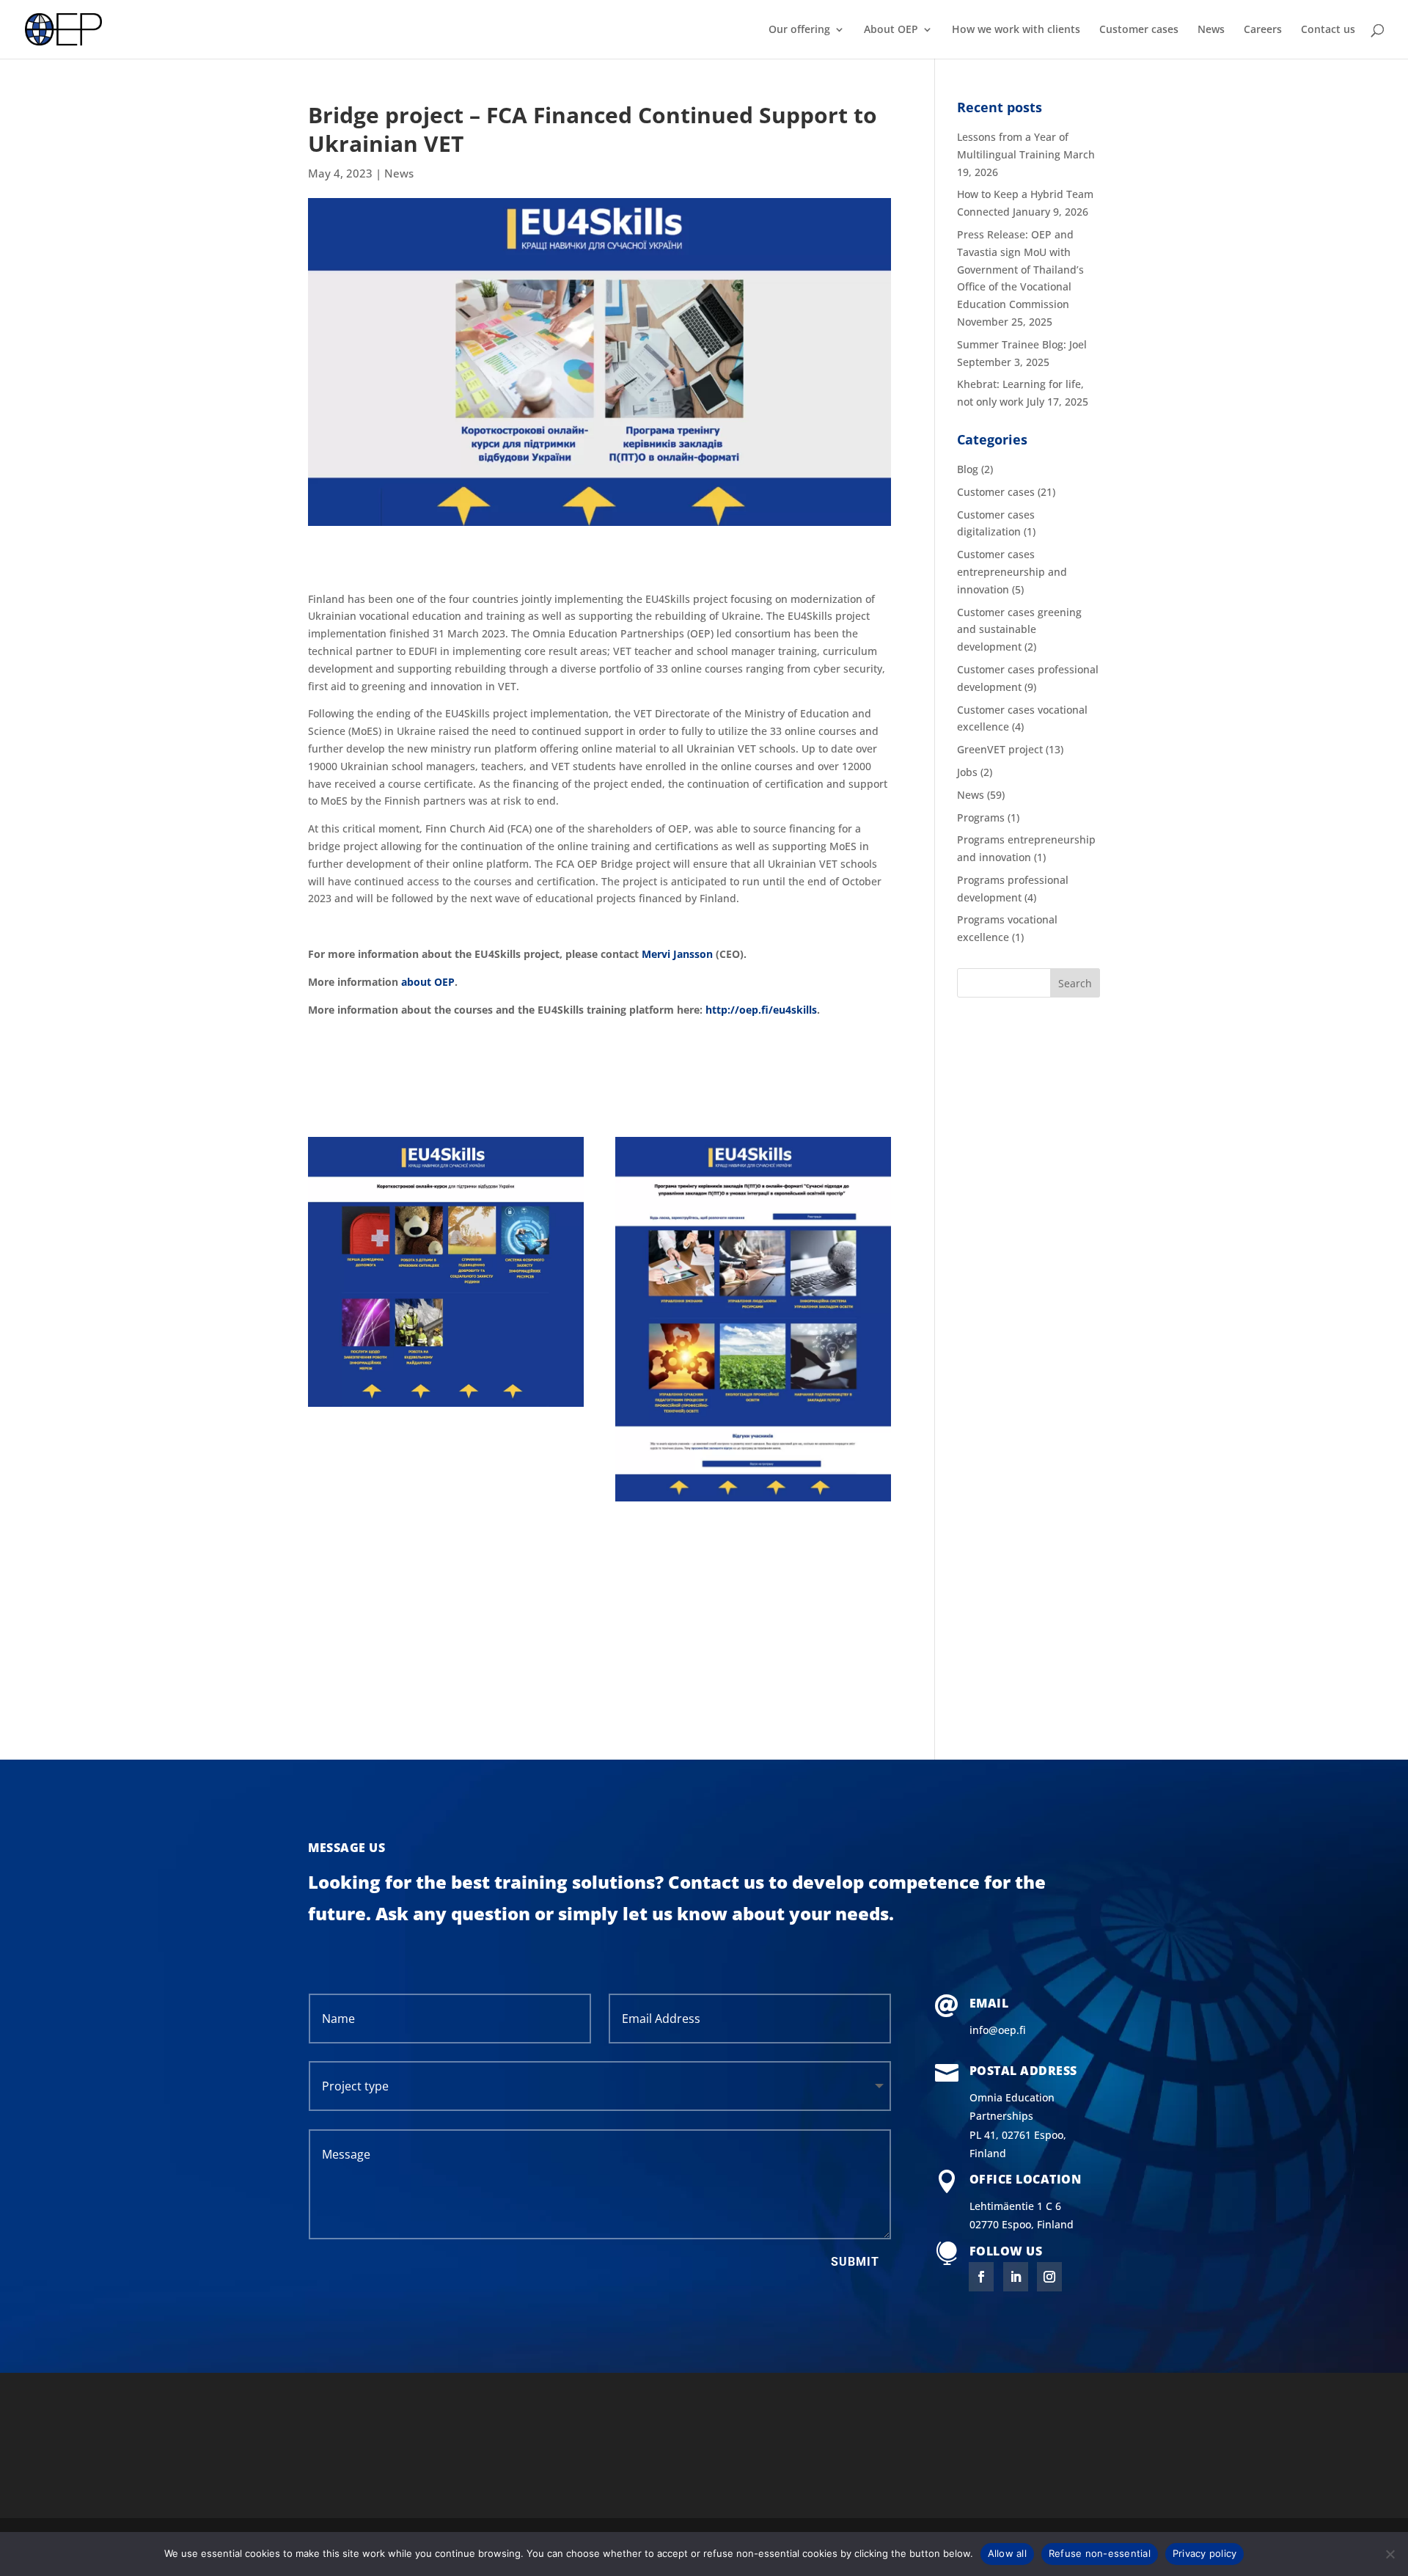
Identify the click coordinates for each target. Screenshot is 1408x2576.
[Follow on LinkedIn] (1016, 2277)
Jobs (967, 772)
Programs (981, 817)
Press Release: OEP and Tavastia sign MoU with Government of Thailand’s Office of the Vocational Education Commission (1020, 269)
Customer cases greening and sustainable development (1019, 630)
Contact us (1328, 30)
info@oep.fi (998, 2030)
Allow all (1007, 2553)
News (1211, 30)
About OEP (891, 30)
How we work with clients (1016, 30)
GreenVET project (1000, 749)
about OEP (428, 982)
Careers (1263, 30)
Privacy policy (1205, 2553)
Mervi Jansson (677, 954)
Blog (968, 469)
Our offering (799, 30)
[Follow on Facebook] (981, 2277)
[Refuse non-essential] (1390, 2554)
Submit (855, 2262)
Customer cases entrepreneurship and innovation (1012, 572)
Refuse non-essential (1100, 2553)
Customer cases (1139, 30)
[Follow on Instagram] (1049, 2277)
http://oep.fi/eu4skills (761, 1010)
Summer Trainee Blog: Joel (1022, 344)
